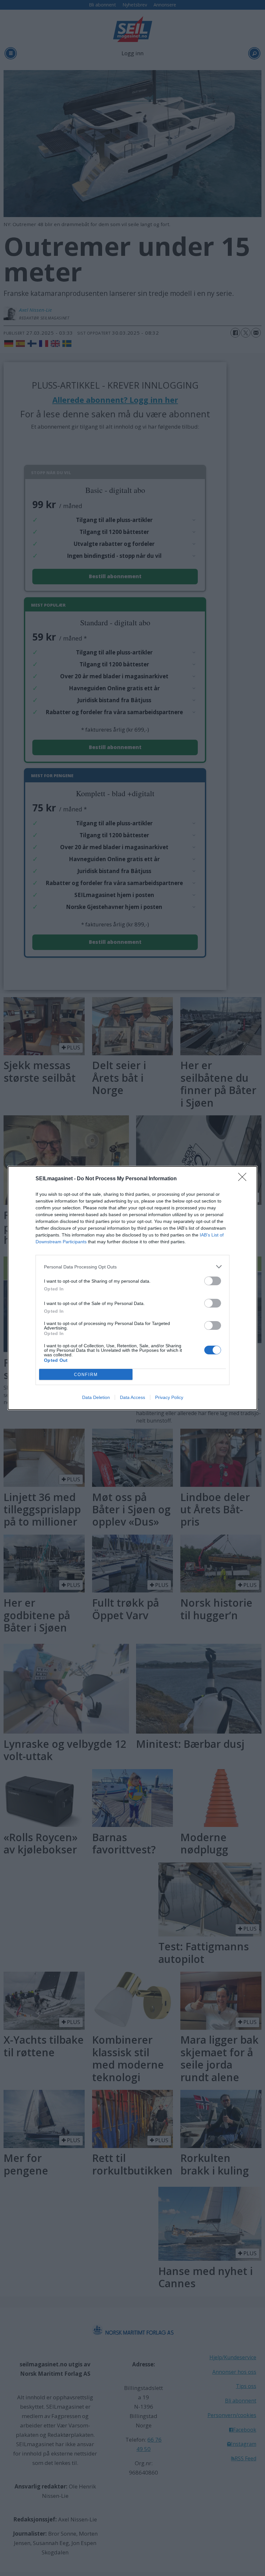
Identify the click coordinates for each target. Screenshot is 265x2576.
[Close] (244, 1179)
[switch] (213, 1281)
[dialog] (132, 1288)
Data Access (132, 1397)
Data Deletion (96, 1397)
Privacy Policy (169, 1397)
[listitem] (132, 1267)
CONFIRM (86, 1375)
